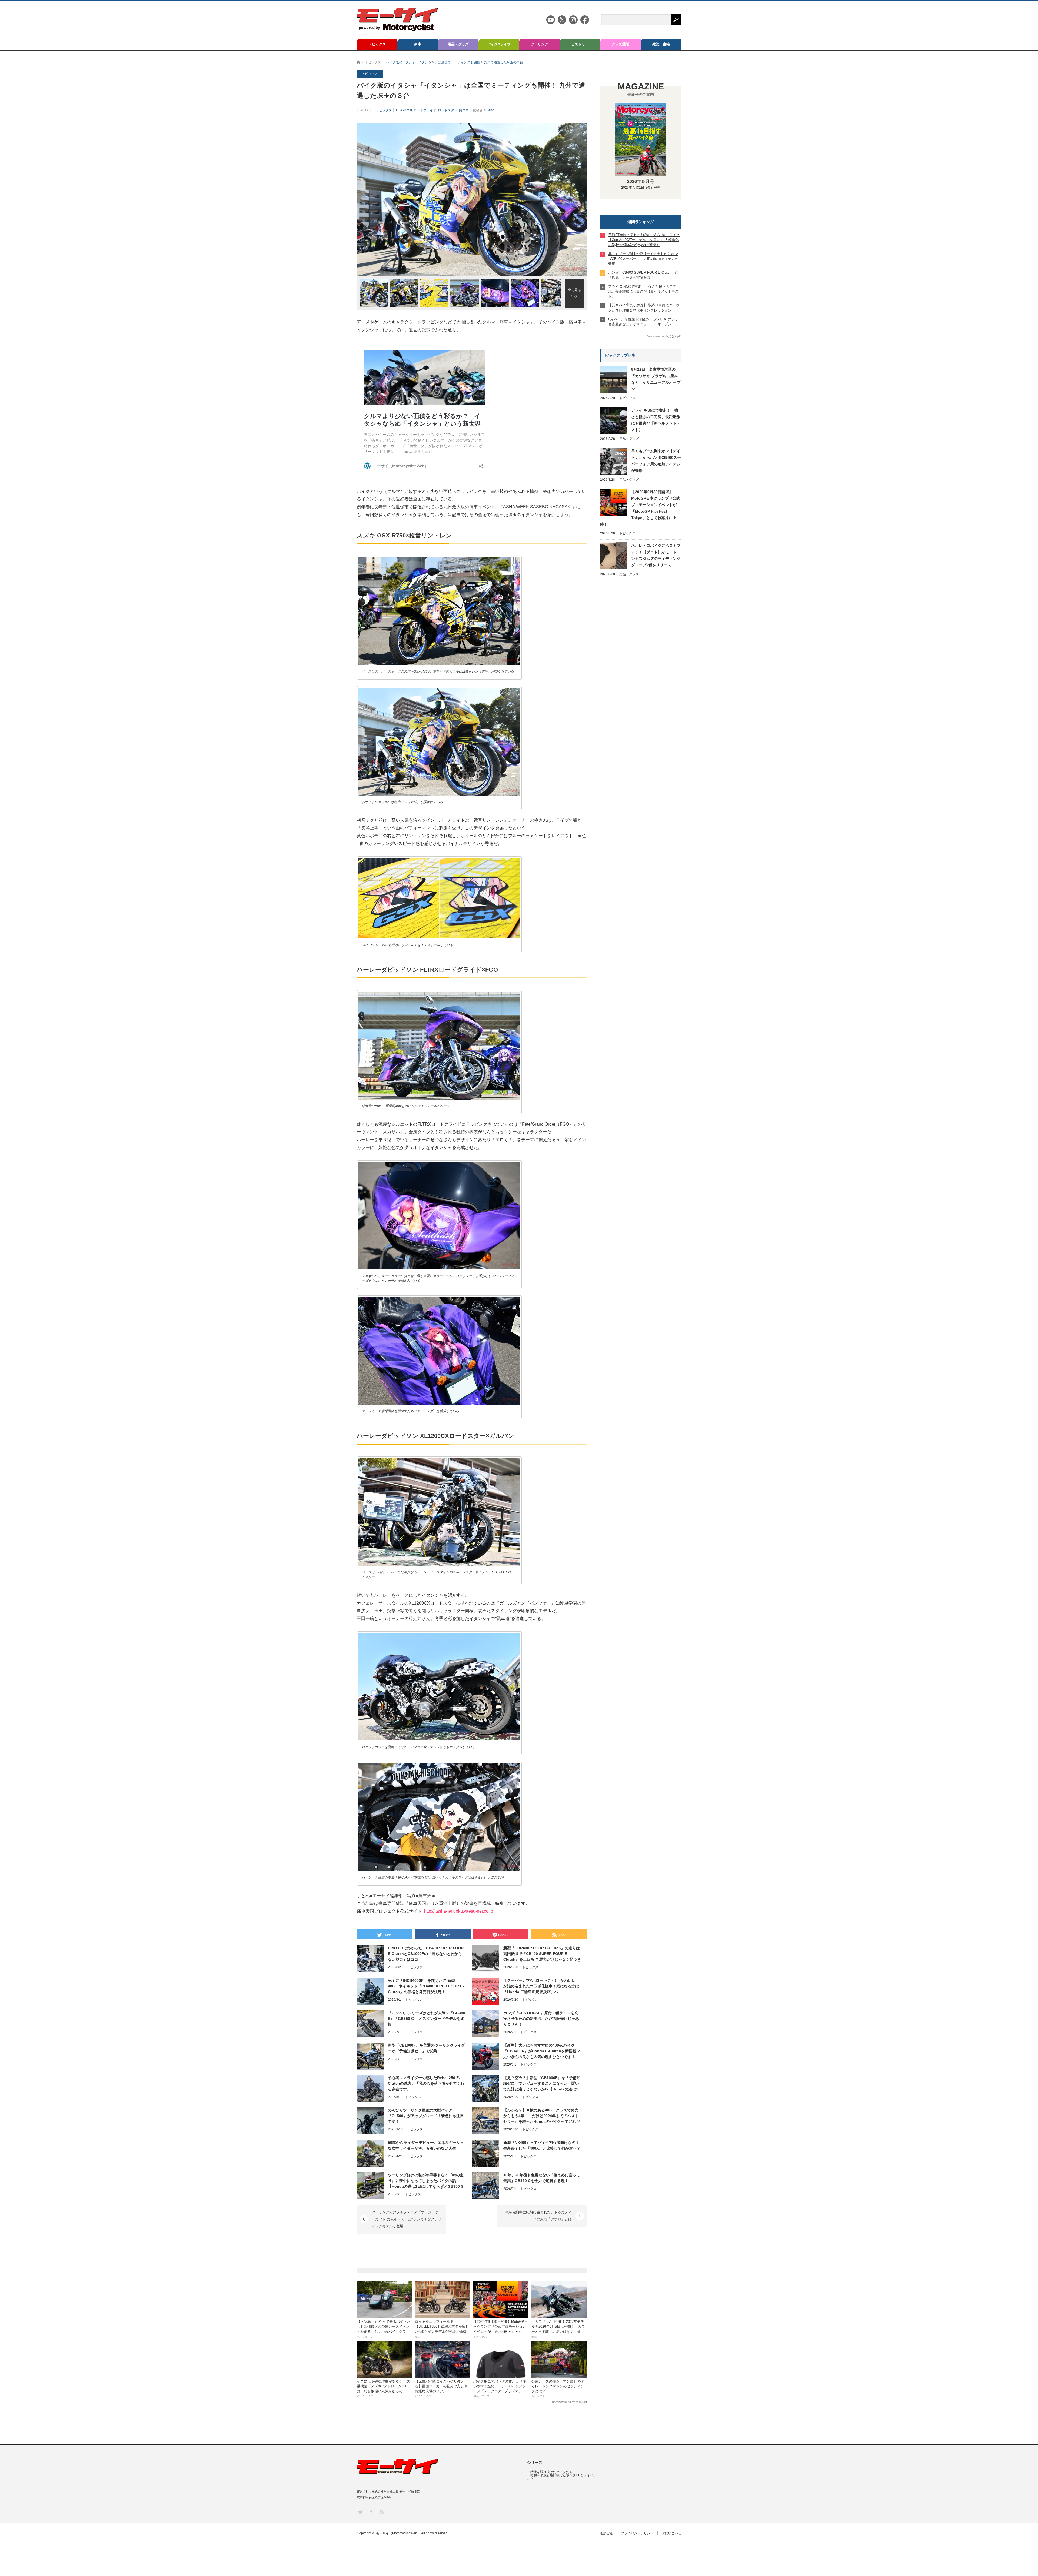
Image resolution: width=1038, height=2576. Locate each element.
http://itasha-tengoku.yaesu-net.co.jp (459, 1911)
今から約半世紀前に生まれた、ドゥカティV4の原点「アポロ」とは (538, 2216)
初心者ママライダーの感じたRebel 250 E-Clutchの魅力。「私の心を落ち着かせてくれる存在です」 (426, 2083)
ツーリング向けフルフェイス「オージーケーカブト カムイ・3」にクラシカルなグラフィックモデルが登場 (407, 2219)
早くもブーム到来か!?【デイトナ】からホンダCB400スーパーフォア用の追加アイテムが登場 (656, 461)
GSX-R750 (404, 110)
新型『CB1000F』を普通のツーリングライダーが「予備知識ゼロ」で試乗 (426, 2048)
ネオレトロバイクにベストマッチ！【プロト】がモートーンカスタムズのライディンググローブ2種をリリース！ (656, 555)
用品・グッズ (458, 44)
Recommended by (563, 2402)
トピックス (377, 44)
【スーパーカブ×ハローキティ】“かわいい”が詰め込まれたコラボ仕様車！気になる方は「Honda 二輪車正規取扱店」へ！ (541, 1986)
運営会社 (606, 2533)
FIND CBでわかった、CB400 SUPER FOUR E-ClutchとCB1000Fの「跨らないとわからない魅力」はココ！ (426, 1954)
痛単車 (464, 110)
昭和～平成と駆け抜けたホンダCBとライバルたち (562, 2477)
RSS (382, 2512)
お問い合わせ (671, 2533)
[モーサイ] (397, 30)
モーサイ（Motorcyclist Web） (398, 2533)
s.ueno (489, 110)
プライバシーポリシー (637, 2533)
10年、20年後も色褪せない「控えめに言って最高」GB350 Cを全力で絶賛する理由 (542, 2178)
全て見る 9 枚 (574, 293)
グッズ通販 (621, 44)
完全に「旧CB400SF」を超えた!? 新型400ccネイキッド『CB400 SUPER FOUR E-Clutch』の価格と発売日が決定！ (426, 1986)
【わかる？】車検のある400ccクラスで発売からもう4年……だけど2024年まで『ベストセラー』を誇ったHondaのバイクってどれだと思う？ (542, 2116)
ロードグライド (425, 110)
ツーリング (539, 44)
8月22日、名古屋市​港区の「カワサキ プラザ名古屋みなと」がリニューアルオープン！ (656, 379)
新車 (418, 44)
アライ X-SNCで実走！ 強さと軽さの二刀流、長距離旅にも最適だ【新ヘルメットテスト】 (656, 420)
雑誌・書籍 (661, 44)
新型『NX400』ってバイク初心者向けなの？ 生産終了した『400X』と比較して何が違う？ (542, 2145)
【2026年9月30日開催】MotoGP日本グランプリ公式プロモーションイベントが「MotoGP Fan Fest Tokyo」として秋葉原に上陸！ (640, 508)
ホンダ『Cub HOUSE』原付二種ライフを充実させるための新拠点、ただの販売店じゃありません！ (541, 2019)
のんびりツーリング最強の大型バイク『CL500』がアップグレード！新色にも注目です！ (426, 2116)
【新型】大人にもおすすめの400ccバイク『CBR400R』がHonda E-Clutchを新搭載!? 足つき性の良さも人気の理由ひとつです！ (542, 2051)
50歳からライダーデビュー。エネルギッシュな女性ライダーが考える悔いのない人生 (426, 2145)
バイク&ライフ (499, 44)
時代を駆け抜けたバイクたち (551, 2472)
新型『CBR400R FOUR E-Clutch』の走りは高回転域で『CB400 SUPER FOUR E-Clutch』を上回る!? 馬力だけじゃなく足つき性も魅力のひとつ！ (542, 1954)
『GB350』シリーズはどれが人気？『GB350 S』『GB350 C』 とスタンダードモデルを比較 (427, 2019)
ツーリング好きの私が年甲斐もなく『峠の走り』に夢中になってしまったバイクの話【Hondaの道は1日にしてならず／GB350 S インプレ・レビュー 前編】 (426, 2181)
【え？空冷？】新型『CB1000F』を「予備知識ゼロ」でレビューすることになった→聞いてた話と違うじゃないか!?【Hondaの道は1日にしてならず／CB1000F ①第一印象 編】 (542, 2084)
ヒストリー (580, 44)
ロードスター (448, 110)
